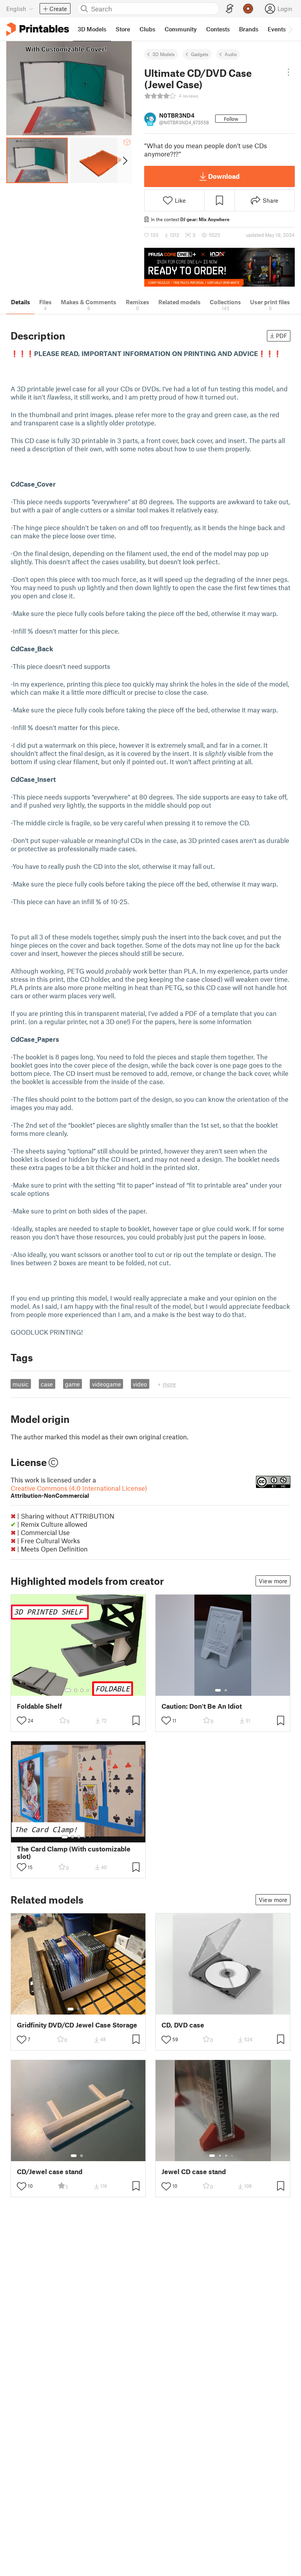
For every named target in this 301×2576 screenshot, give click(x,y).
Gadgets (200, 54)
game (73, 1384)
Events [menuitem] (277, 29)
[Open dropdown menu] (288, 72)
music (21, 1384)
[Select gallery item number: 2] (76, 1690)
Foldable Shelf (39, 1706)
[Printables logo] (38, 29)
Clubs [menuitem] (147, 29)
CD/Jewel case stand (50, 2172)
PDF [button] (282, 336)
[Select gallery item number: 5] (91, 1837)
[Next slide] (124, 160)
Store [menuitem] (123, 29)
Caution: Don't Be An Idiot (202, 1706)
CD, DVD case (183, 2025)
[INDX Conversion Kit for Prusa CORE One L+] (219, 267)
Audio (231, 54)
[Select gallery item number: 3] (82, 1690)
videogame (107, 1384)
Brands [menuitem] (249, 29)
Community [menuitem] (181, 29)
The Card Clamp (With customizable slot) (74, 1853)
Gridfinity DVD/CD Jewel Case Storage (77, 2025)
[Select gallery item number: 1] (68, 1690)
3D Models (164, 54)
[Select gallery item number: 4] (88, 1690)
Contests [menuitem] (218, 29)
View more (273, 1581)
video (140, 1384)
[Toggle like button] (22, 1720)
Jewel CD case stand (194, 2172)
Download (224, 176)
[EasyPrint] (230, 9)
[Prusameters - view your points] (248, 9)
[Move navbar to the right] (290, 29)
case (47, 1384)
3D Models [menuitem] (92, 29)
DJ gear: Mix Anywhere (205, 219)
